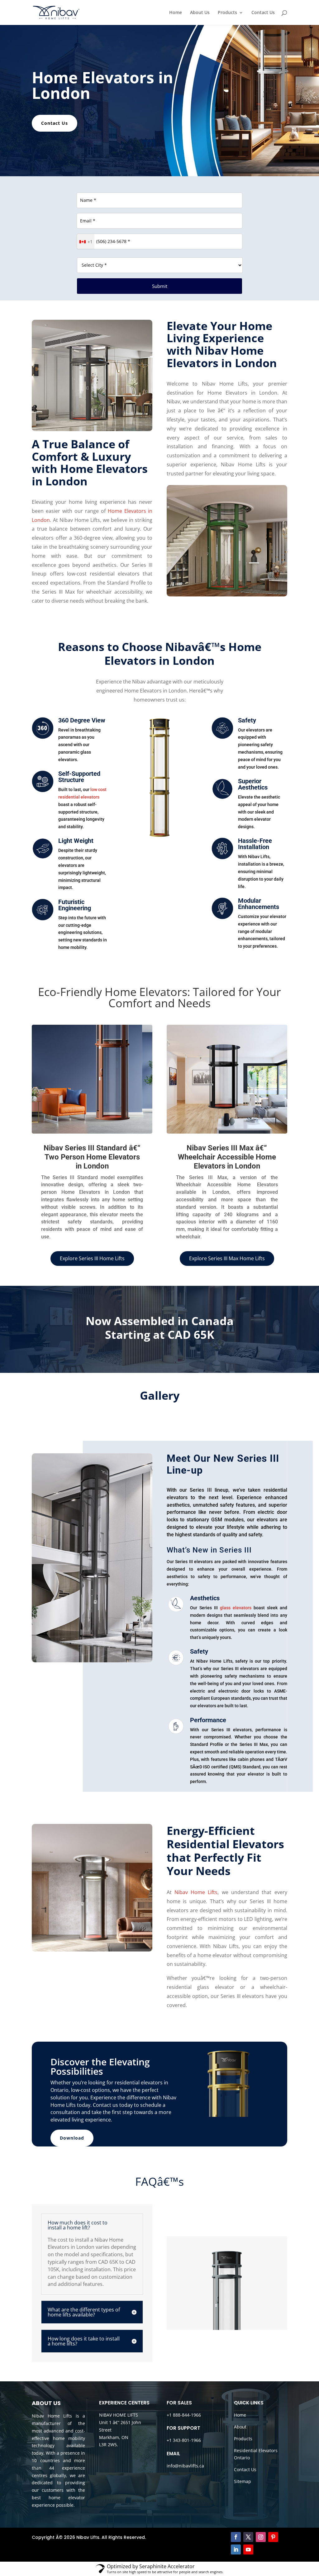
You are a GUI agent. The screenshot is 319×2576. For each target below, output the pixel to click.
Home (176, 13)
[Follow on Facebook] (236, 2537)
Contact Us (263, 13)
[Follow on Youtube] (248, 2549)
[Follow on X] (248, 2537)
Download (72, 2138)
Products (227, 13)
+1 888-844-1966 (184, 2415)
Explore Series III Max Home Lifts (227, 1258)
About (240, 2427)
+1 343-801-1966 (184, 2440)
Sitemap (243, 2481)
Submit (160, 286)
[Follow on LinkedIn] (236, 2549)
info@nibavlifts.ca (185, 2466)
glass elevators (236, 1608)
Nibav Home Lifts (196, 1892)
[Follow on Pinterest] (273, 2537)
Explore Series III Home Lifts (92, 1258)
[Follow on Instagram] (261, 2537)
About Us (200, 13)
